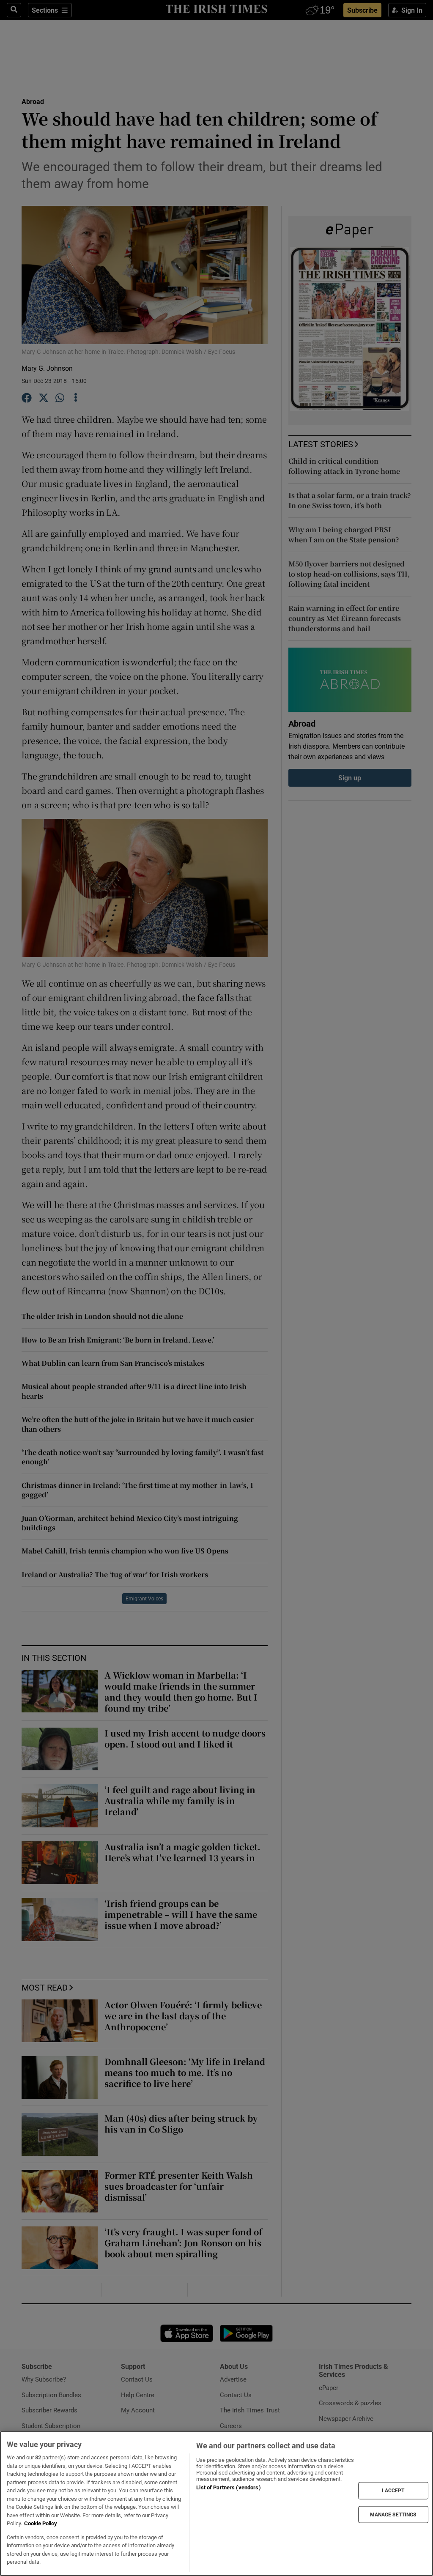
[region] (216, 2504)
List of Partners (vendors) (228, 2487)
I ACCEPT (393, 2491)
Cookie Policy (41, 2523)
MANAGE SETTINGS (393, 2514)
